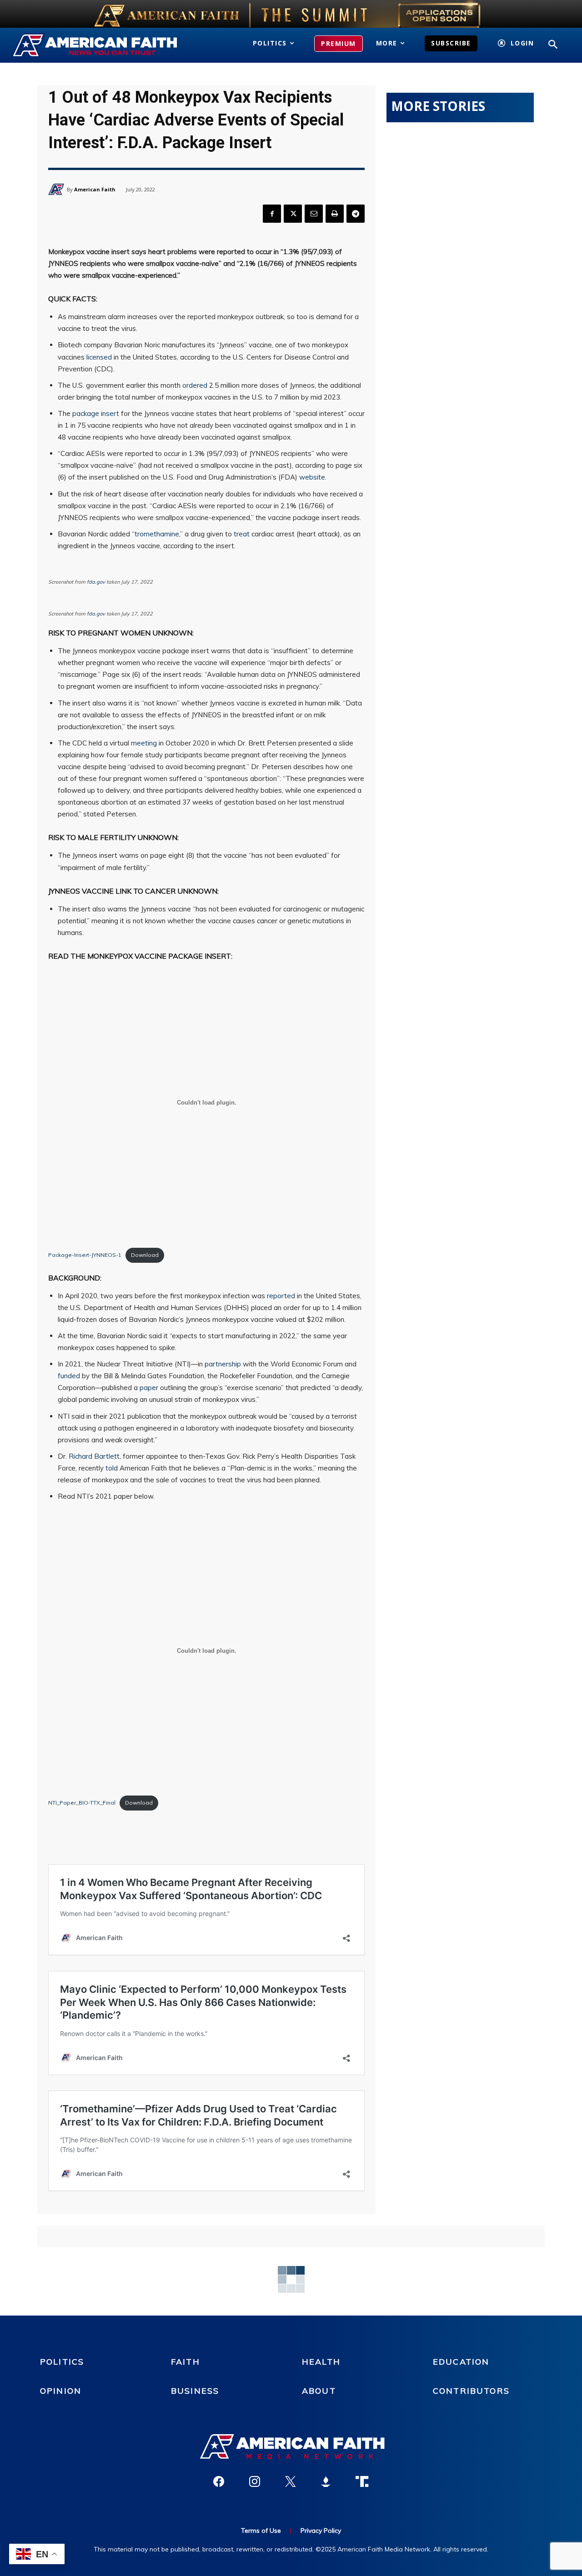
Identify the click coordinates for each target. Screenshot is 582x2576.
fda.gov (96, 582)
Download (145, 1255)
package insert (96, 413)
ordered (195, 385)
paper (149, 1388)
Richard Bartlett (94, 1456)
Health (321, 2362)
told (112, 1468)
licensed (99, 357)
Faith (186, 2362)
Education (461, 2362)
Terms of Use (261, 2531)
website (312, 477)
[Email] (314, 214)
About (319, 2391)
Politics (62, 2362)
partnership (223, 1364)
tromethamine (157, 534)
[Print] (335, 214)
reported (281, 1296)
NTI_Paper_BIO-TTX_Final (82, 1803)
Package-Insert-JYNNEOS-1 (85, 1255)
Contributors (471, 2391)
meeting (144, 743)
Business (195, 2391)
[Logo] (96, 45)
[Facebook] (272, 214)
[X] (293, 214)
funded (69, 1376)
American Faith (95, 189)
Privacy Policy (321, 2531)
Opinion (61, 2391)
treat (242, 534)
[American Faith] (58, 189)
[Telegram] (356, 214)
